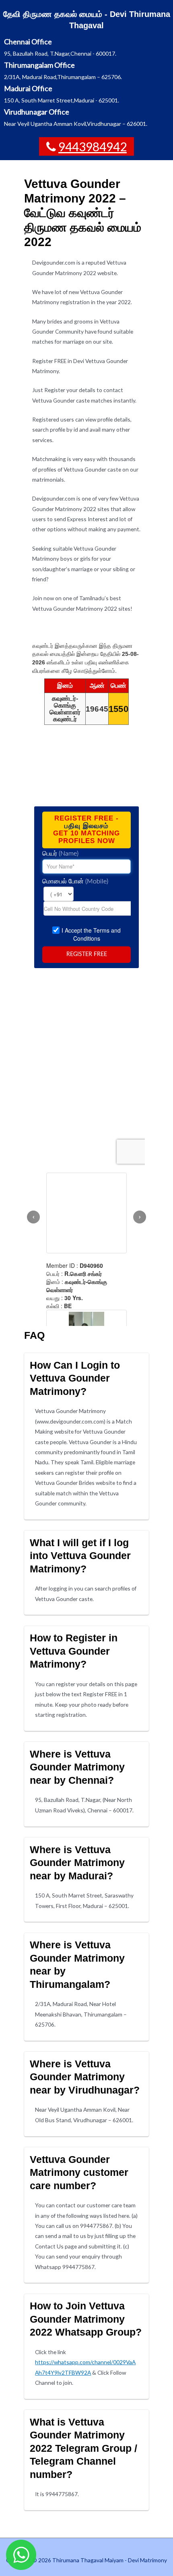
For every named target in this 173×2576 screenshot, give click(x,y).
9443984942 (93, 146)
